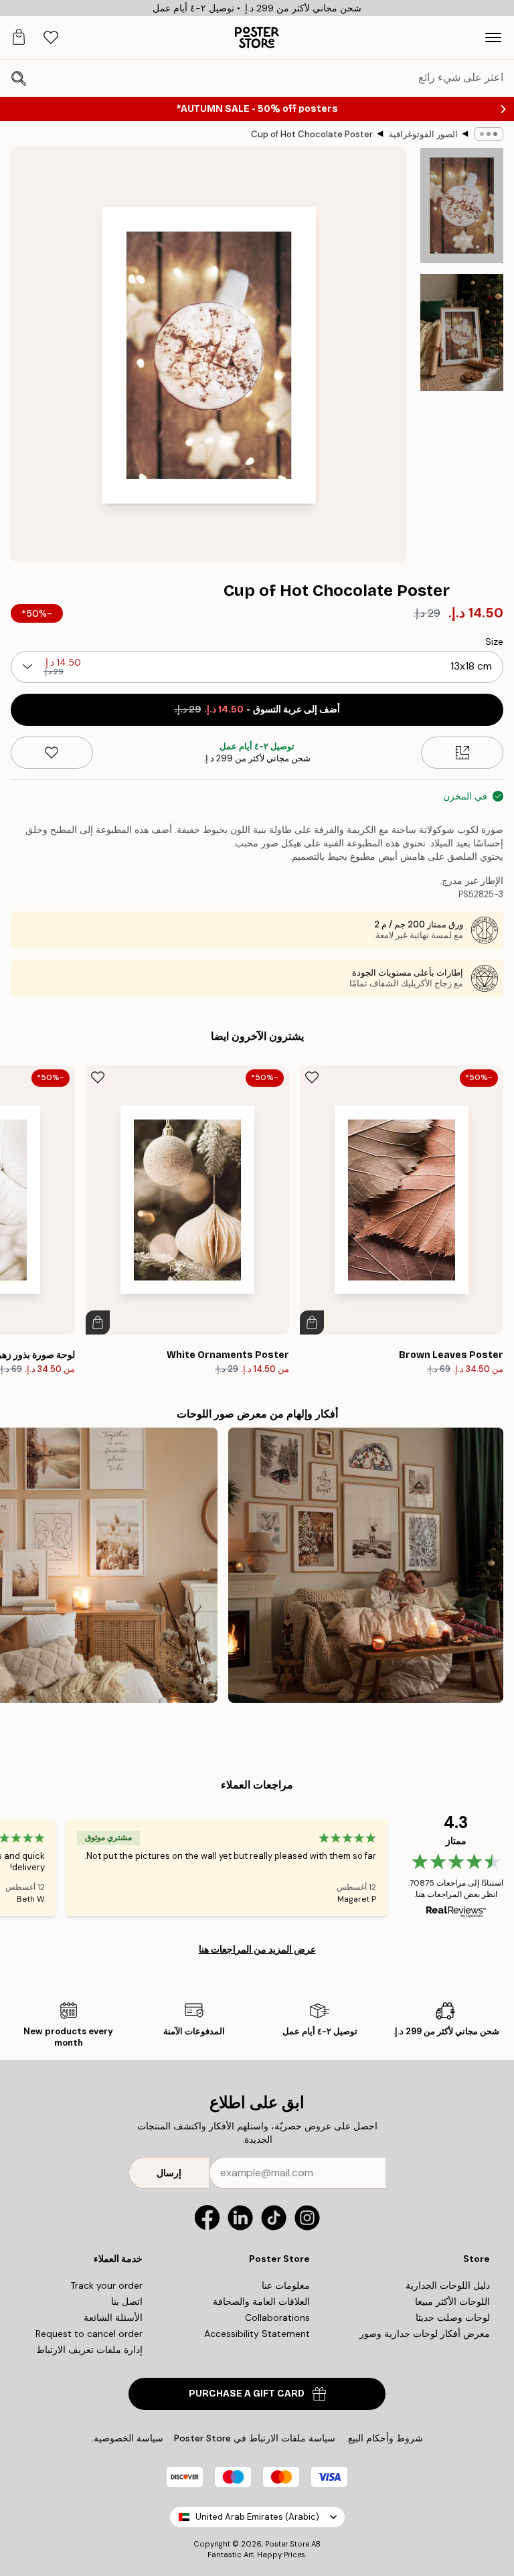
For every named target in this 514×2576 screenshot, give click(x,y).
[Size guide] (462, 753)
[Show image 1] (462, 206)
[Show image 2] (462, 333)
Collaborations (277, 2318)
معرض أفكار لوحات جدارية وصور (425, 2334)
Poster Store (287, 2544)
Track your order (106, 2285)
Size (494, 641)
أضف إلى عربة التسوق (257, 709)
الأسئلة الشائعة (113, 2318)
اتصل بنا (127, 2301)
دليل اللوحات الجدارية (448, 2285)
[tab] (51, 38)
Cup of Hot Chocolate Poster (312, 134)
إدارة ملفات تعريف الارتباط (89, 2350)
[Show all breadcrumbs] (489, 134)
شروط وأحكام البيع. (384, 2438)
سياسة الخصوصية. (127, 2438)
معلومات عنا (286, 2285)
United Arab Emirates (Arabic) (257, 2517)
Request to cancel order (89, 2334)
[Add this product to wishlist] (52, 753)
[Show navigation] (493, 37)
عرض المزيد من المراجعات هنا (257, 1949)
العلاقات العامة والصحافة (261, 2301)
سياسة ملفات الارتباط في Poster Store (255, 2438)
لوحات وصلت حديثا (453, 2318)
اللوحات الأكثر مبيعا (452, 2301)
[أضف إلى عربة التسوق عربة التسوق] (312, 1322)
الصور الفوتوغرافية (423, 134)
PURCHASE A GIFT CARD (247, 2394)
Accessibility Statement (257, 2334)
